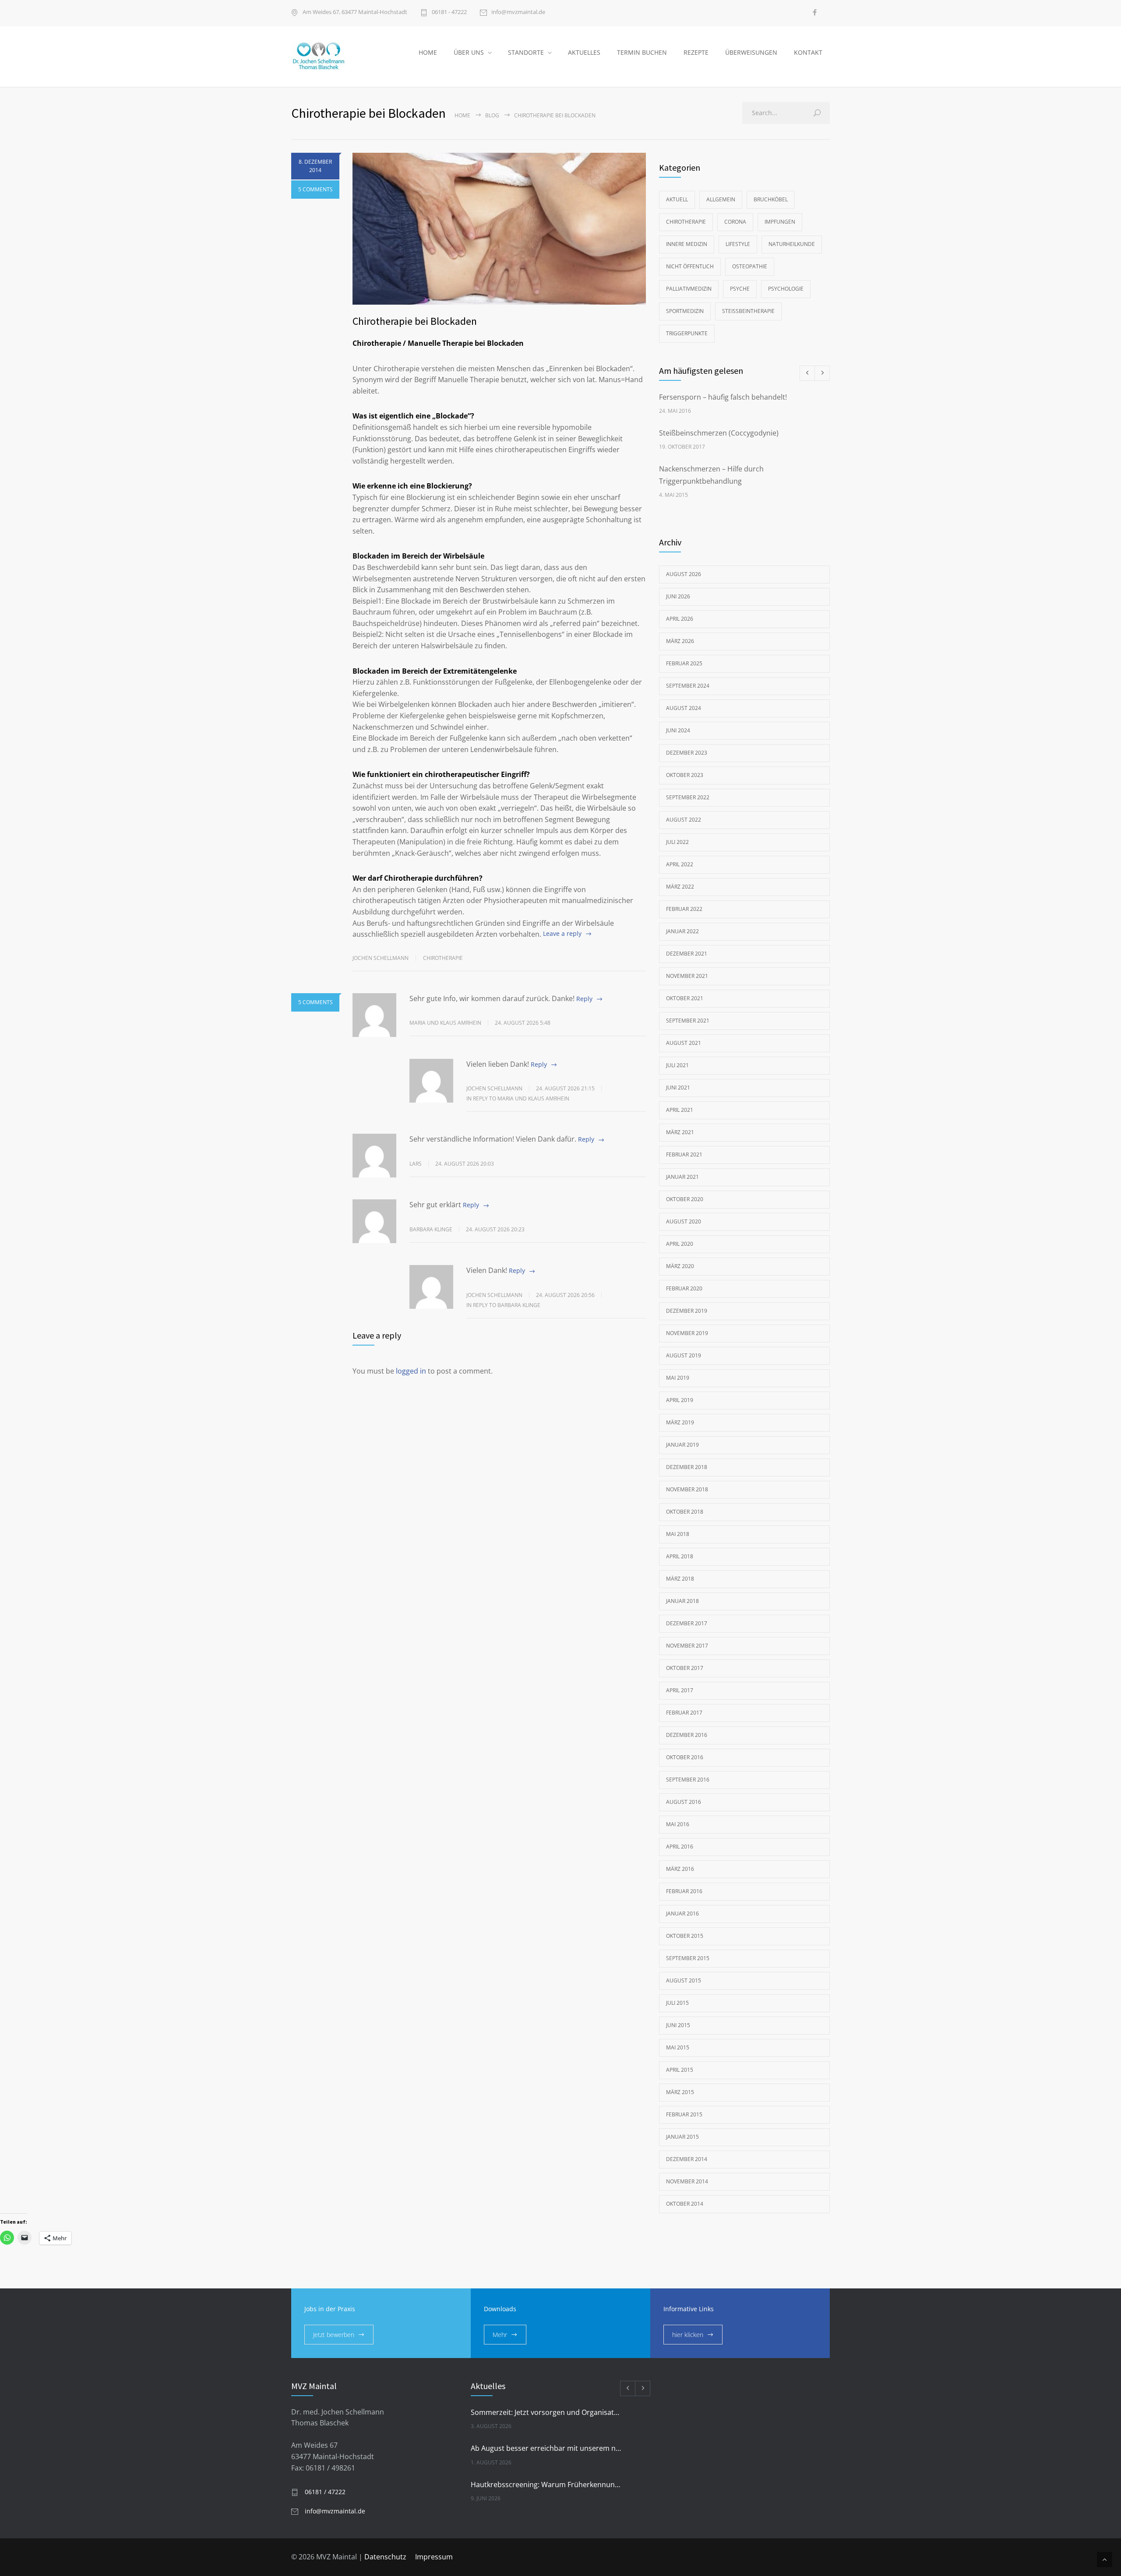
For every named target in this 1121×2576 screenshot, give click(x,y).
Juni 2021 (678, 1088)
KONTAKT (808, 52)
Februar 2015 (684, 2114)
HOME (428, 52)
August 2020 (684, 1221)
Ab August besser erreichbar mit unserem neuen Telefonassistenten (547, 2448)
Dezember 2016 (687, 1735)
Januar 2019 (682, 1445)
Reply (584, 999)
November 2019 (687, 1333)
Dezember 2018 (687, 1467)
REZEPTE (696, 52)
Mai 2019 (678, 1378)
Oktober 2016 (685, 1757)
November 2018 (687, 1489)
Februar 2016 (684, 1891)
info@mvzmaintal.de (518, 12)
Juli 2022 (677, 842)
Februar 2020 (684, 1288)
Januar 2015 (682, 2137)
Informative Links (689, 2309)
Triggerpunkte (687, 333)
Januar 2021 (682, 1177)
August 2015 (684, 1980)
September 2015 (688, 1958)
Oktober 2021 (685, 998)
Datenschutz (385, 2557)
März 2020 (680, 1266)
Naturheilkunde (792, 244)
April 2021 (680, 1110)
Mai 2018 (678, 1534)
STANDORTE (526, 52)
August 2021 (684, 1043)
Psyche (740, 289)
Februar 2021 (684, 1154)
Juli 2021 (677, 1065)
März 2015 (680, 2092)
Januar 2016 (682, 1914)
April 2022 (680, 864)
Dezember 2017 (687, 1623)
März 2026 (680, 641)
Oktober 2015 (685, 1936)
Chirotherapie (443, 958)
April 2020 (680, 1244)
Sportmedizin (685, 311)
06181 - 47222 (449, 12)
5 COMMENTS (316, 189)
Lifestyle (738, 244)
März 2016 (680, 1869)
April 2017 (680, 1690)
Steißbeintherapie (748, 311)
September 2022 (688, 797)
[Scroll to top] (1105, 2560)
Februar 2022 (684, 909)
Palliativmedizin (689, 289)
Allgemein (721, 199)
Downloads (500, 2309)
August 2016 (684, 1802)
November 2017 (687, 1646)
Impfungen (780, 222)
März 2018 (680, 1579)
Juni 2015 (678, 2025)
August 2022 (684, 820)
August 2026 (684, 574)
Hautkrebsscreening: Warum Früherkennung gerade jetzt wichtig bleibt (547, 2485)
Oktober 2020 (685, 1199)
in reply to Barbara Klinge (503, 1305)
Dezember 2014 (687, 2159)
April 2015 (680, 2070)
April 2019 (680, 1400)
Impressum (434, 2557)
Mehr (500, 2335)
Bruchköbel (771, 199)
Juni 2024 (678, 730)
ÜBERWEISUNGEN (751, 52)
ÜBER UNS (469, 52)
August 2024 (684, 708)
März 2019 (680, 1422)
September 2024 (688, 686)
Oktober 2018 (685, 1512)
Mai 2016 (678, 1824)
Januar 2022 (682, 931)
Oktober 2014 (685, 2204)
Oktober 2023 (685, 775)
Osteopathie (750, 266)
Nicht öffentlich (690, 266)
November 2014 (687, 2181)
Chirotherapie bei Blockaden (415, 321)
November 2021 (687, 976)
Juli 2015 (677, 2003)
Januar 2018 (682, 1601)
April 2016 (680, 1847)
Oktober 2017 (685, 1668)
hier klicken (688, 2335)
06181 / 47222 (325, 2492)
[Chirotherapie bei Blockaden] (499, 229)
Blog (492, 115)
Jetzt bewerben (334, 2335)
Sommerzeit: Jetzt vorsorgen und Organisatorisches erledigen (547, 2412)
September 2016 (688, 1780)
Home (462, 115)
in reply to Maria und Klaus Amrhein (518, 1098)
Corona (735, 222)
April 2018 (680, 1556)
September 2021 (688, 1021)
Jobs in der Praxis (330, 2309)
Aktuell (677, 199)
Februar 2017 (684, 1713)
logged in (411, 1371)
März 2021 (680, 1132)
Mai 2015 (678, 2047)
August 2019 (684, 1355)
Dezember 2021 (687, 954)
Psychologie (786, 289)
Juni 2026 (678, 596)
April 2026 (680, 619)
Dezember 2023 (687, 753)
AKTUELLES (584, 52)
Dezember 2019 (687, 1311)
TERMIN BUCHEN (642, 52)
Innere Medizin (687, 244)
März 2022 (680, 887)
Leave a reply (562, 933)
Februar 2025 (684, 663)
